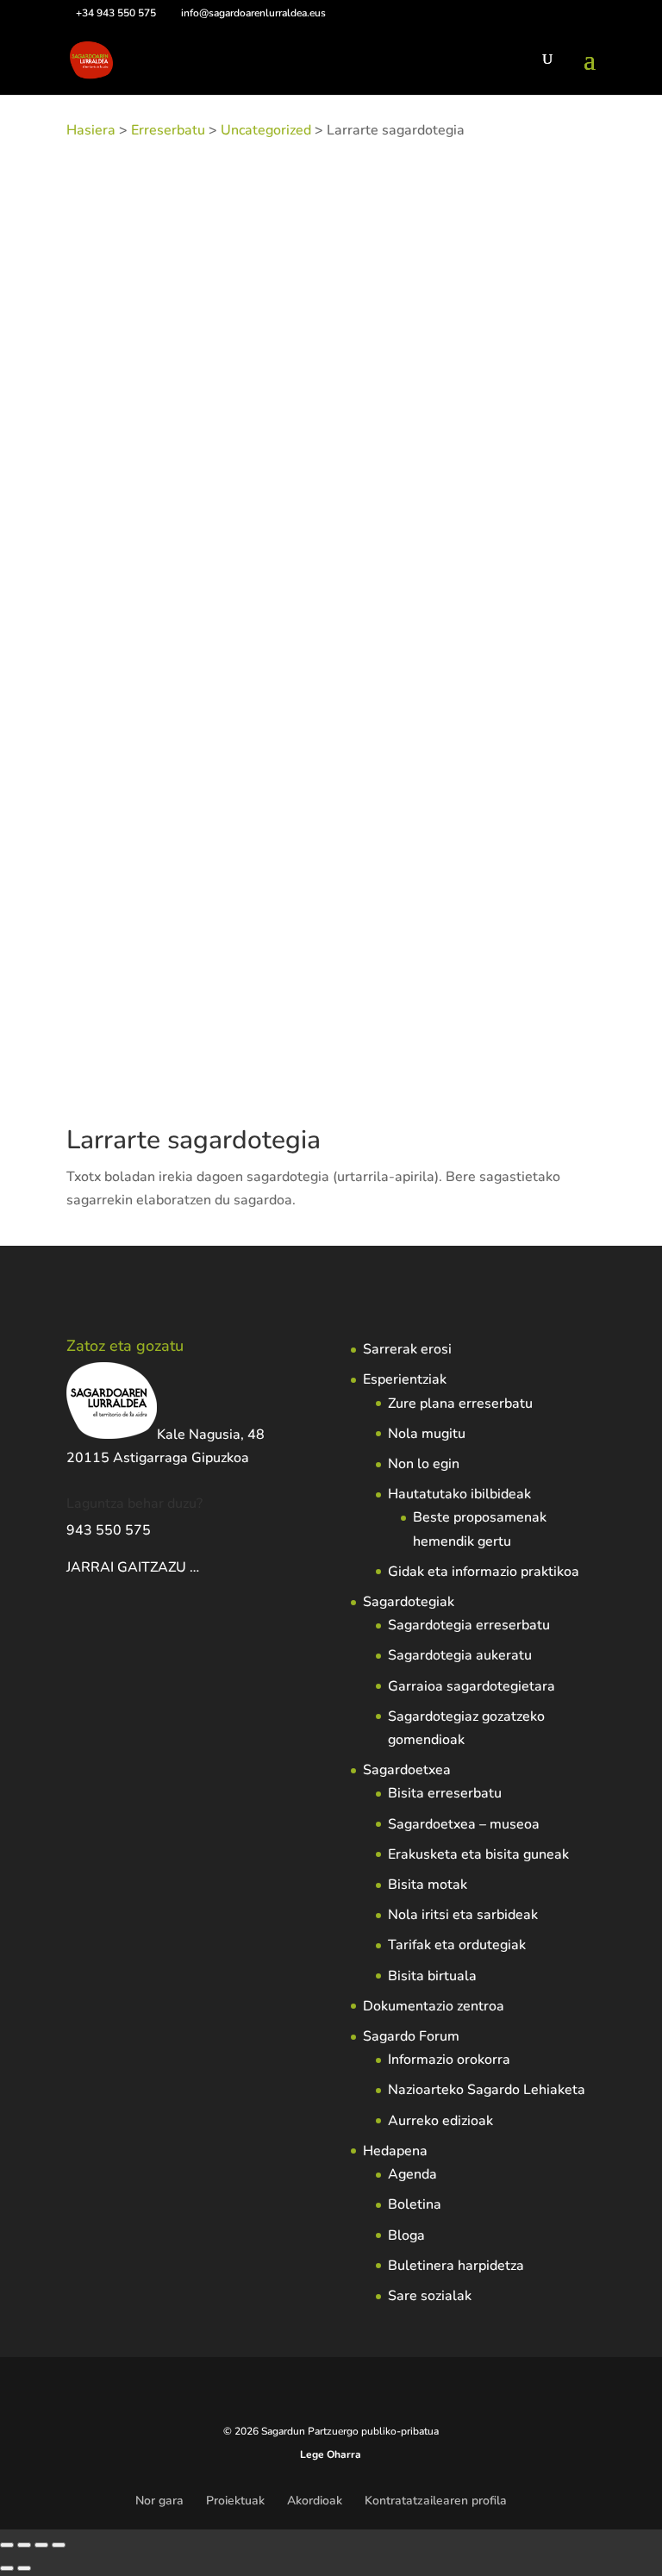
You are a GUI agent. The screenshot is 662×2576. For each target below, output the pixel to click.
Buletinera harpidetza (456, 2266)
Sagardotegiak (409, 1602)
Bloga (406, 2235)
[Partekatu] (41, 2545)
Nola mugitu (427, 1434)
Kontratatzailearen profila (436, 2501)
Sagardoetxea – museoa (464, 1824)
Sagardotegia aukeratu (460, 1655)
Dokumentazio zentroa (434, 2006)
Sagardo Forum (411, 2036)
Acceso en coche (498, 461)
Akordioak (315, 2501)
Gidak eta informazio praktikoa (484, 1572)
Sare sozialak (430, 2296)
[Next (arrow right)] (24, 2568)
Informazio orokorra (449, 2060)
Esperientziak (405, 1379)
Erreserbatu (168, 130)
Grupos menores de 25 (475, 485)
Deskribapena (128, 558)
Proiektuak (235, 2501)
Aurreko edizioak (440, 2121)
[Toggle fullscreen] (24, 2545)
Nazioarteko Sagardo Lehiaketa (487, 2090)
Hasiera (91, 130)
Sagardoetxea (407, 1770)
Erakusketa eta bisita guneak (478, 1854)
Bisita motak (428, 1885)
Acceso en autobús (395, 461)
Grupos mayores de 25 (347, 485)
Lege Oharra (331, 2454)
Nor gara (159, 2501)
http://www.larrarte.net (237, 1049)
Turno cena (286, 508)
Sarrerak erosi (407, 1349)
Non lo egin (424, 1464)
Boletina (415, 2204)
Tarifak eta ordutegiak (457, 1945)
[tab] (128, 558)
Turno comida (359, 508)
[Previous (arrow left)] (7, 2568)
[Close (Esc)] (59, 2545)
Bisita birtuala (432, 1976)
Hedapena (395, 2151)
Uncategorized (266, 130)
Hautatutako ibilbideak (459, 1494)
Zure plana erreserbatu (460, 1404)
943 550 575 (109, 1530)
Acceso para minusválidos (209, 485)
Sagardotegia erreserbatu (469, 1625)
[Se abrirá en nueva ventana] (201, 1567)
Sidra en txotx (212, 508)
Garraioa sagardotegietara (472, 1686)
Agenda (412, 2174)
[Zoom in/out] (7, 2545)
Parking (149, 508)
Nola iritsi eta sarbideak (463, 1915)
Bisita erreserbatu (445, 1793)
